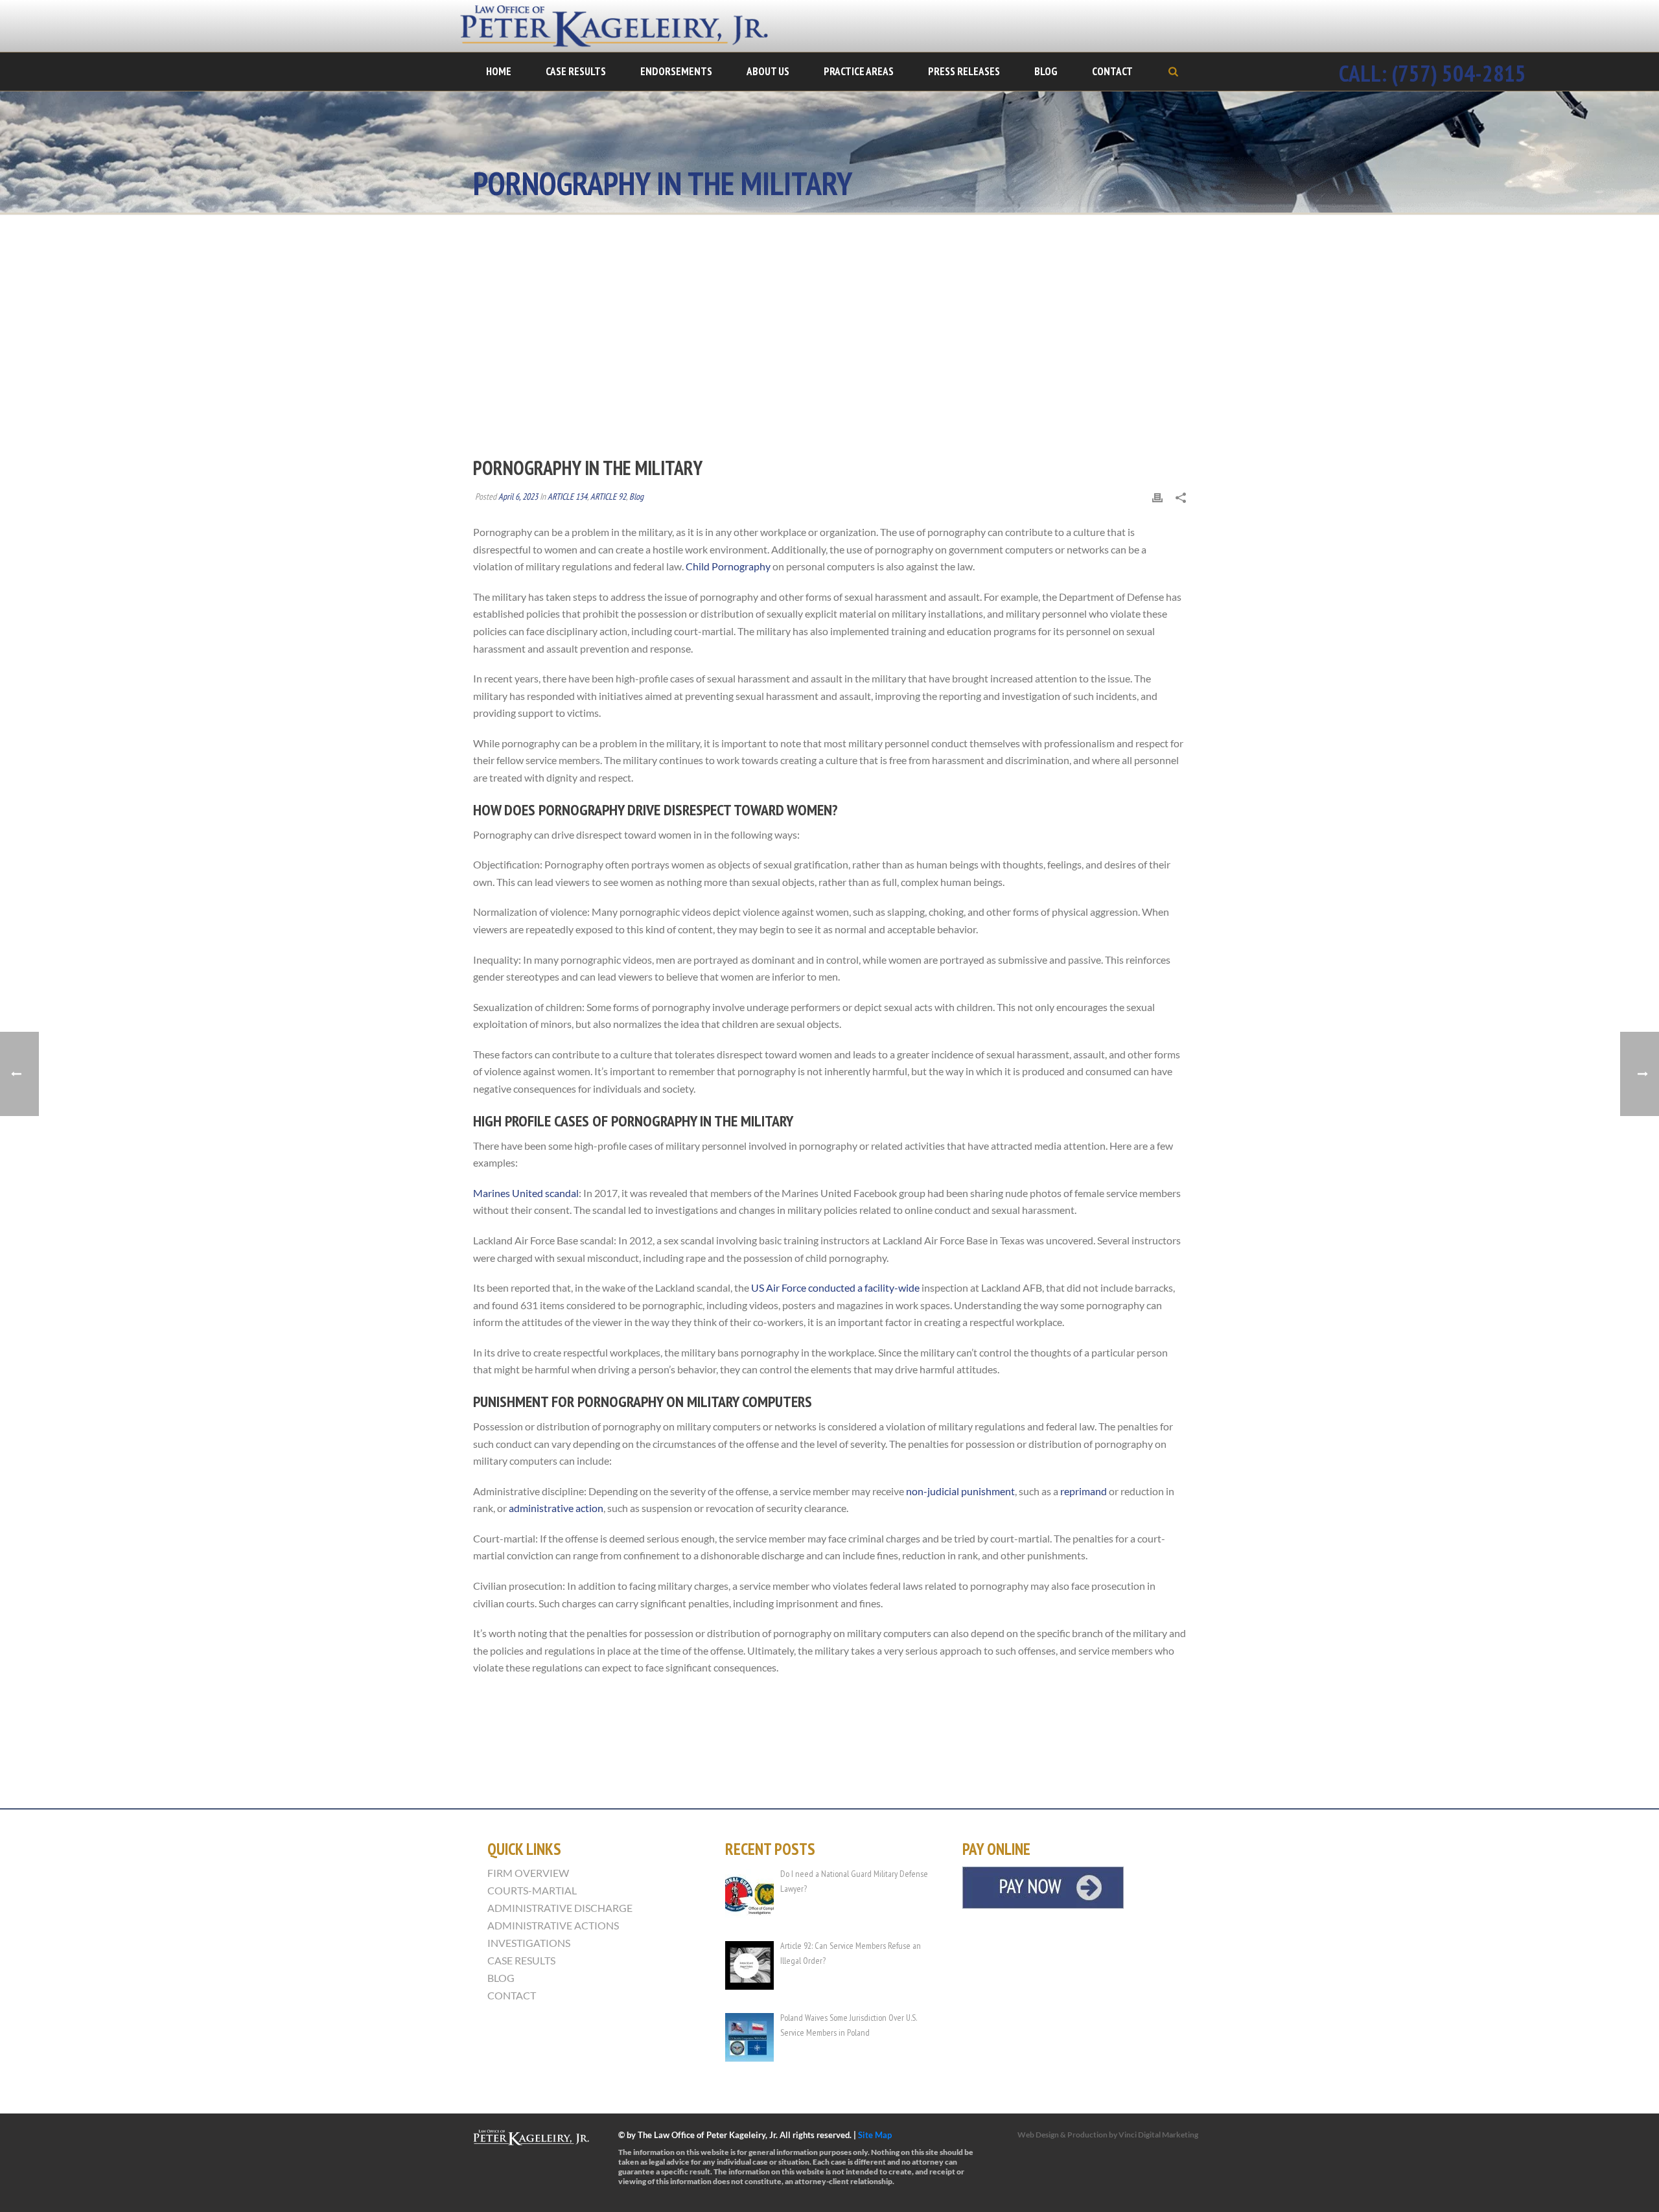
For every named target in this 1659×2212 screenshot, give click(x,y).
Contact (1112, 71)
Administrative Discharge (560, 1908)
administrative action (556, 1508)
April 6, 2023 (518, 496)
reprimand (1084, 1491)
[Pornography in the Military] (829, 345)
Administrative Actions (553, 1926)
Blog (1046, 71)
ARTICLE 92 (608, 496)
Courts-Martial (532, 1891)
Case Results (576, 71)
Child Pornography (729, 566)
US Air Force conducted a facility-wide (836, 1287)
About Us (768, 71)
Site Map (875, 2135)
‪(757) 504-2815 (1459, 73)
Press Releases (964, 71)
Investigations (529, 1943)
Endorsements (676, 71)
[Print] (1157, 497)
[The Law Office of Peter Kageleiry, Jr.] (622, 26)
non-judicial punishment (959, 1491)
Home (499, 71)
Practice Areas (859, 71)
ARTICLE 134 (567, 496)
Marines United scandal (526, 1193)
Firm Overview (528, 1873)
